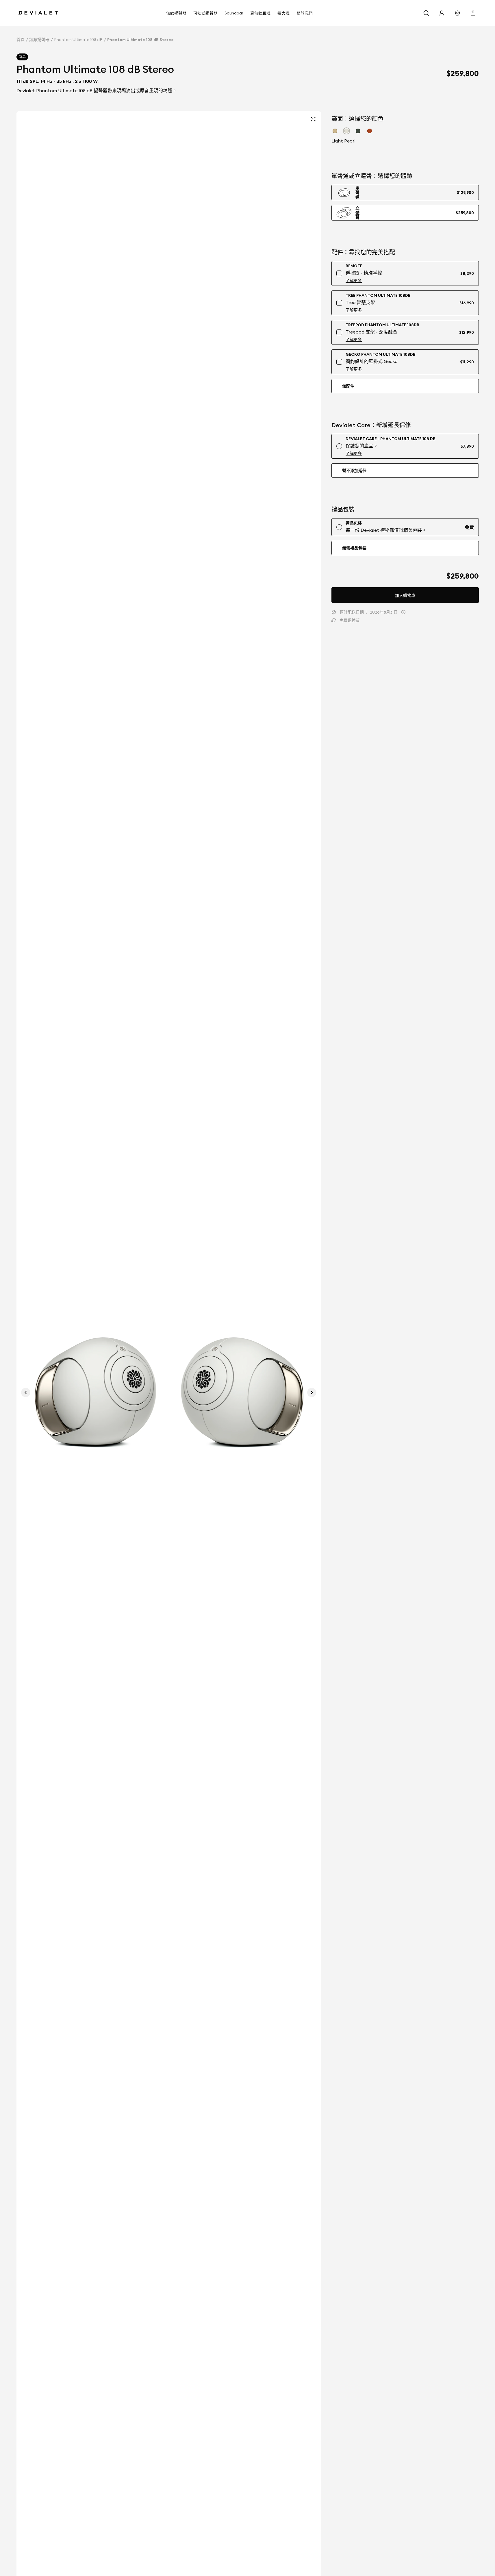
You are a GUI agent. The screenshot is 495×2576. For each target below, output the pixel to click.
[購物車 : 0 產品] (473, 13)
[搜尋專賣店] (457, 13)
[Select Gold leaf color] (335, 131)
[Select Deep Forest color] (358, 131)
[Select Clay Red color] (370, 131)
